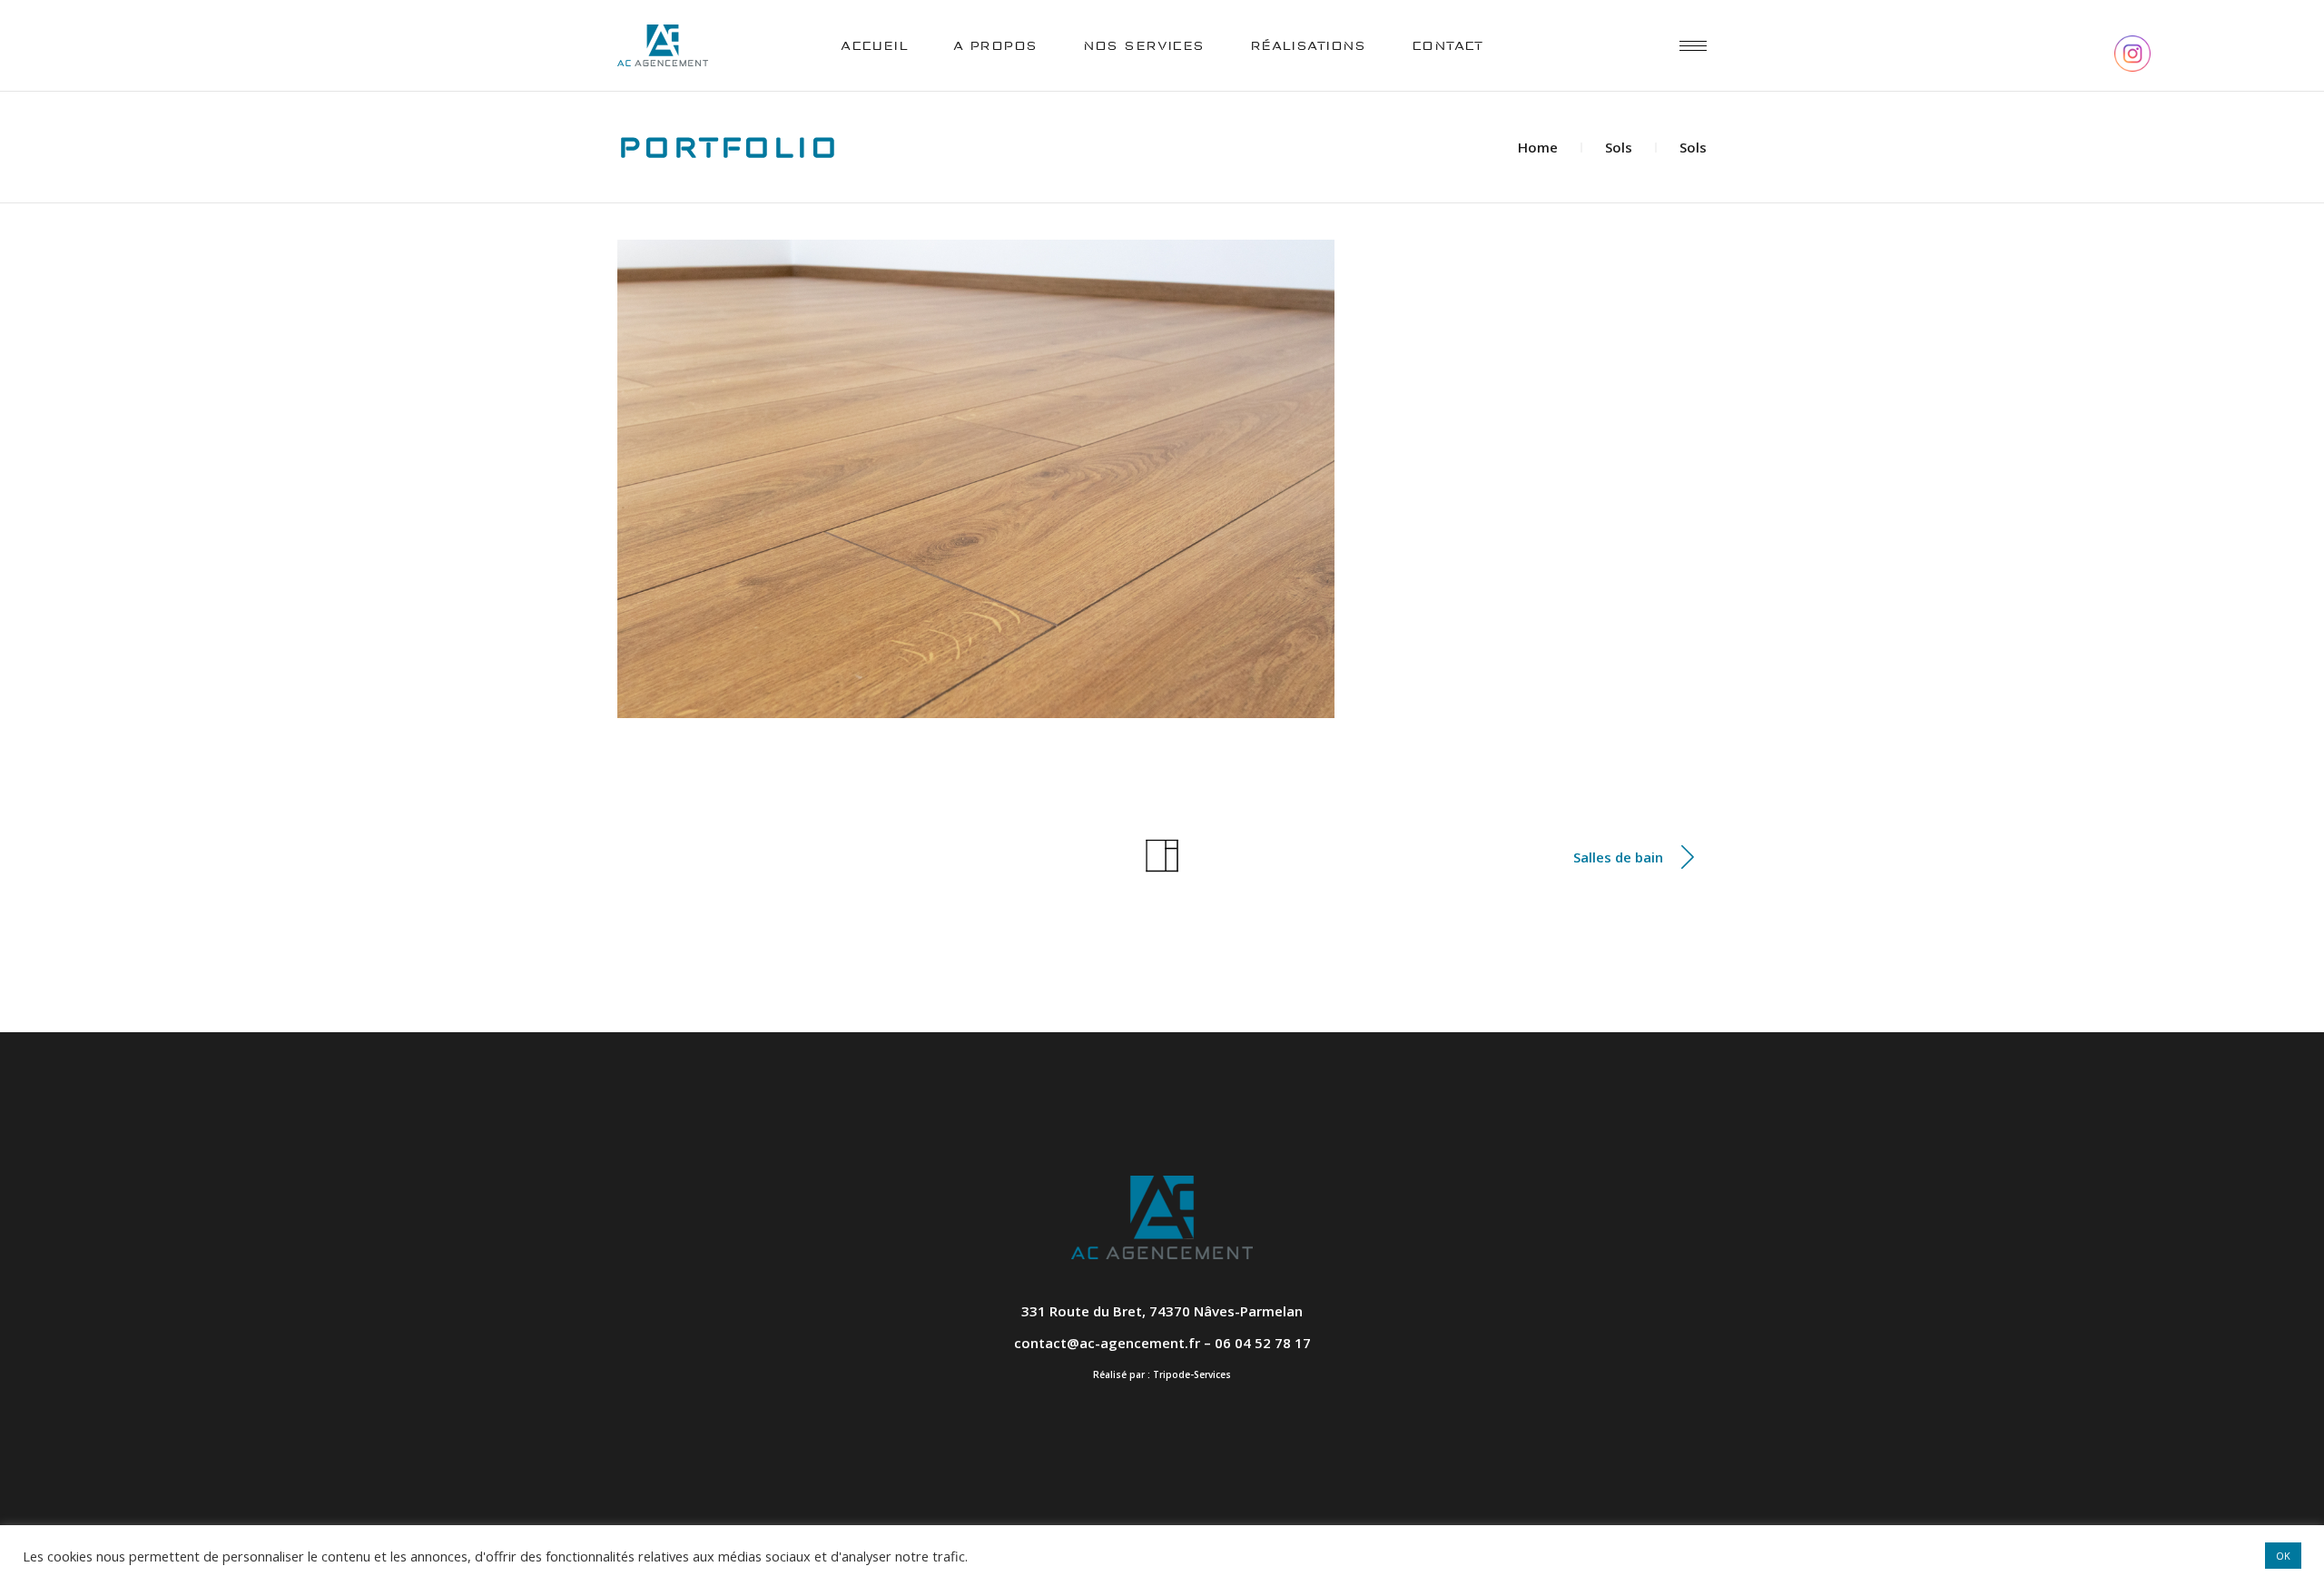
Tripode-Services (1192, 1374)
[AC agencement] (976, 479)
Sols (1619, 147)
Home (1538, 147)
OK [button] (2283, 1556)
